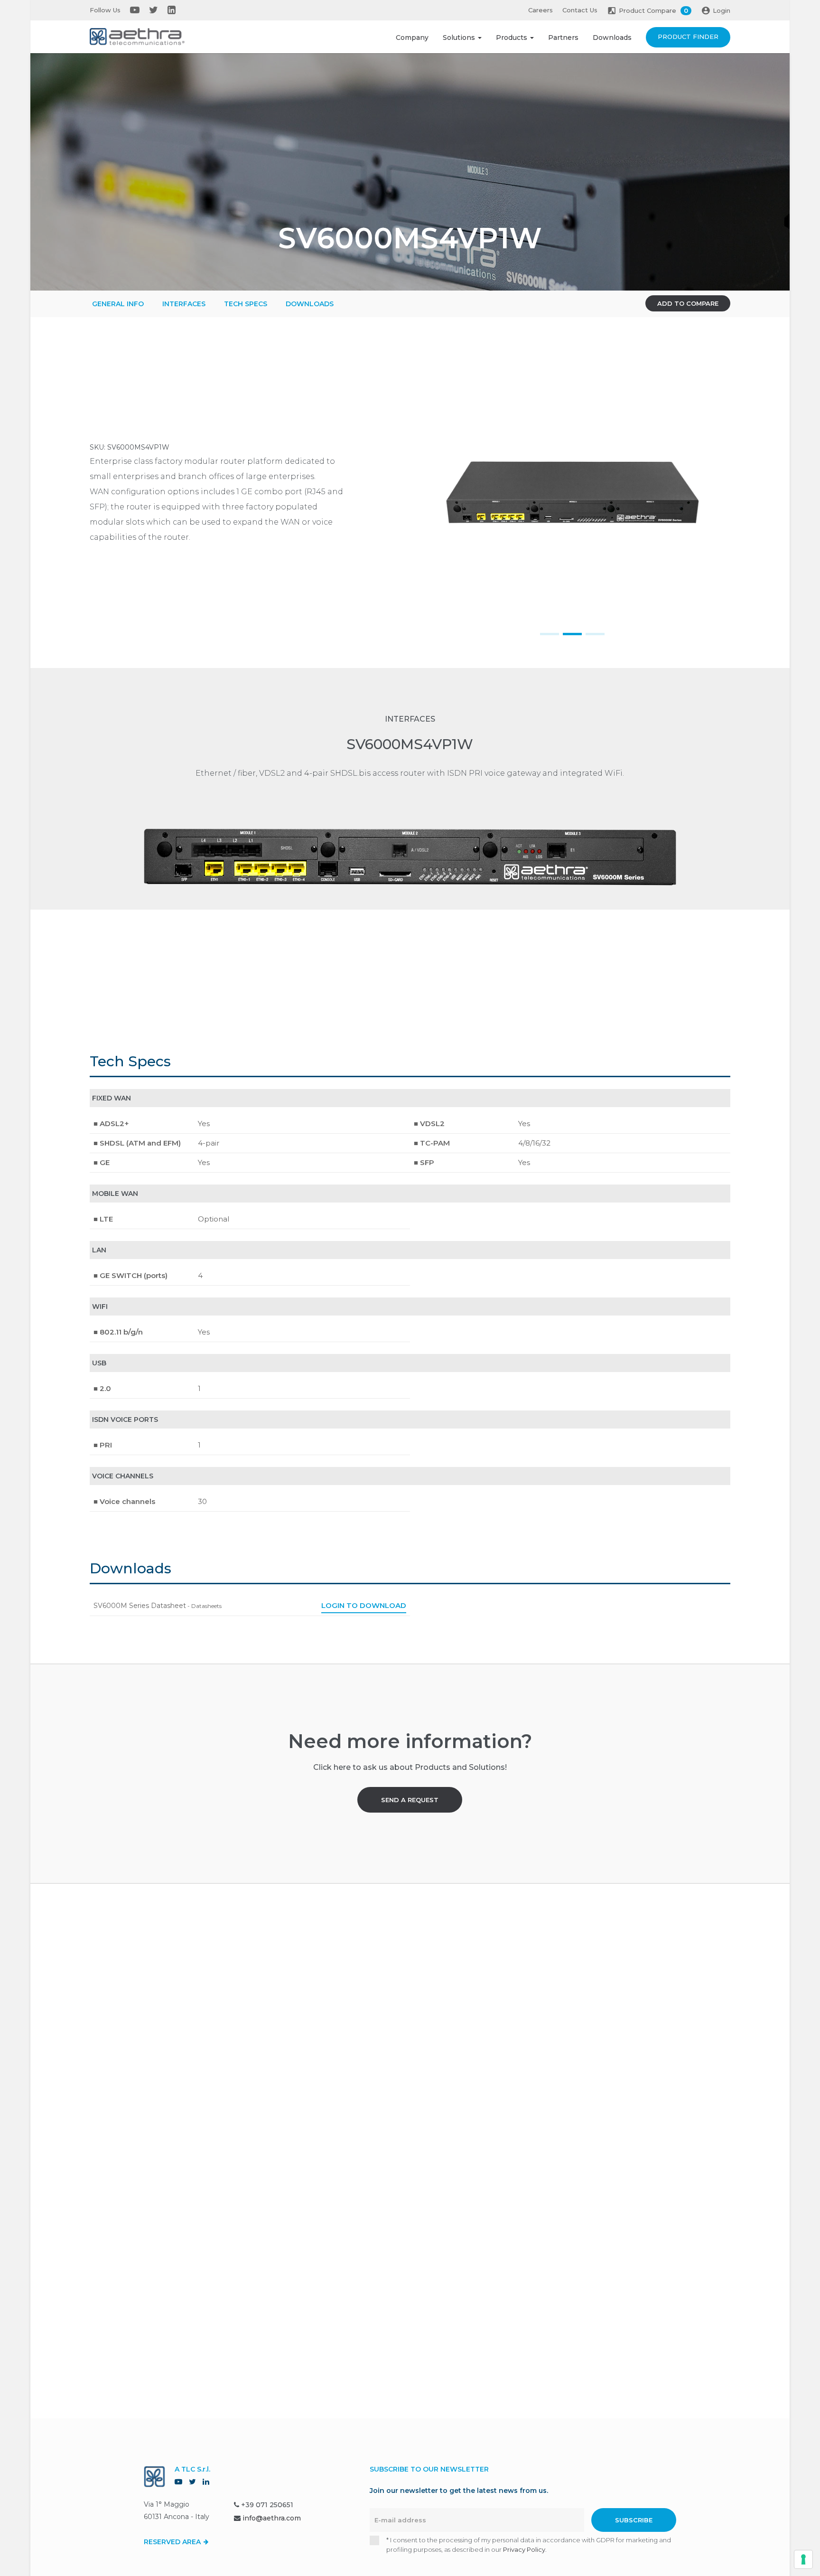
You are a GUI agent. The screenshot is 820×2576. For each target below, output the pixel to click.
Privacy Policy (524, 2549)
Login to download (364, 1605)
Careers (540, 10)
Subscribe (634, 2520)
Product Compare (653, 10)
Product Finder (688, 37)
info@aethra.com (272, 2518)
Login (722, 10)
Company (412, 38)
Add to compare (688, 303)
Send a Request (410, 1800)
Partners (563, 38)
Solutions (460, 38)
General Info (118, 304)
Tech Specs (246, 304)
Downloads (612, 38)
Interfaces (184, 304)
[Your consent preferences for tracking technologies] (803, 2559)
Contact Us (580, 10)
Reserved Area (173, 2542)
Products (512, 38)
